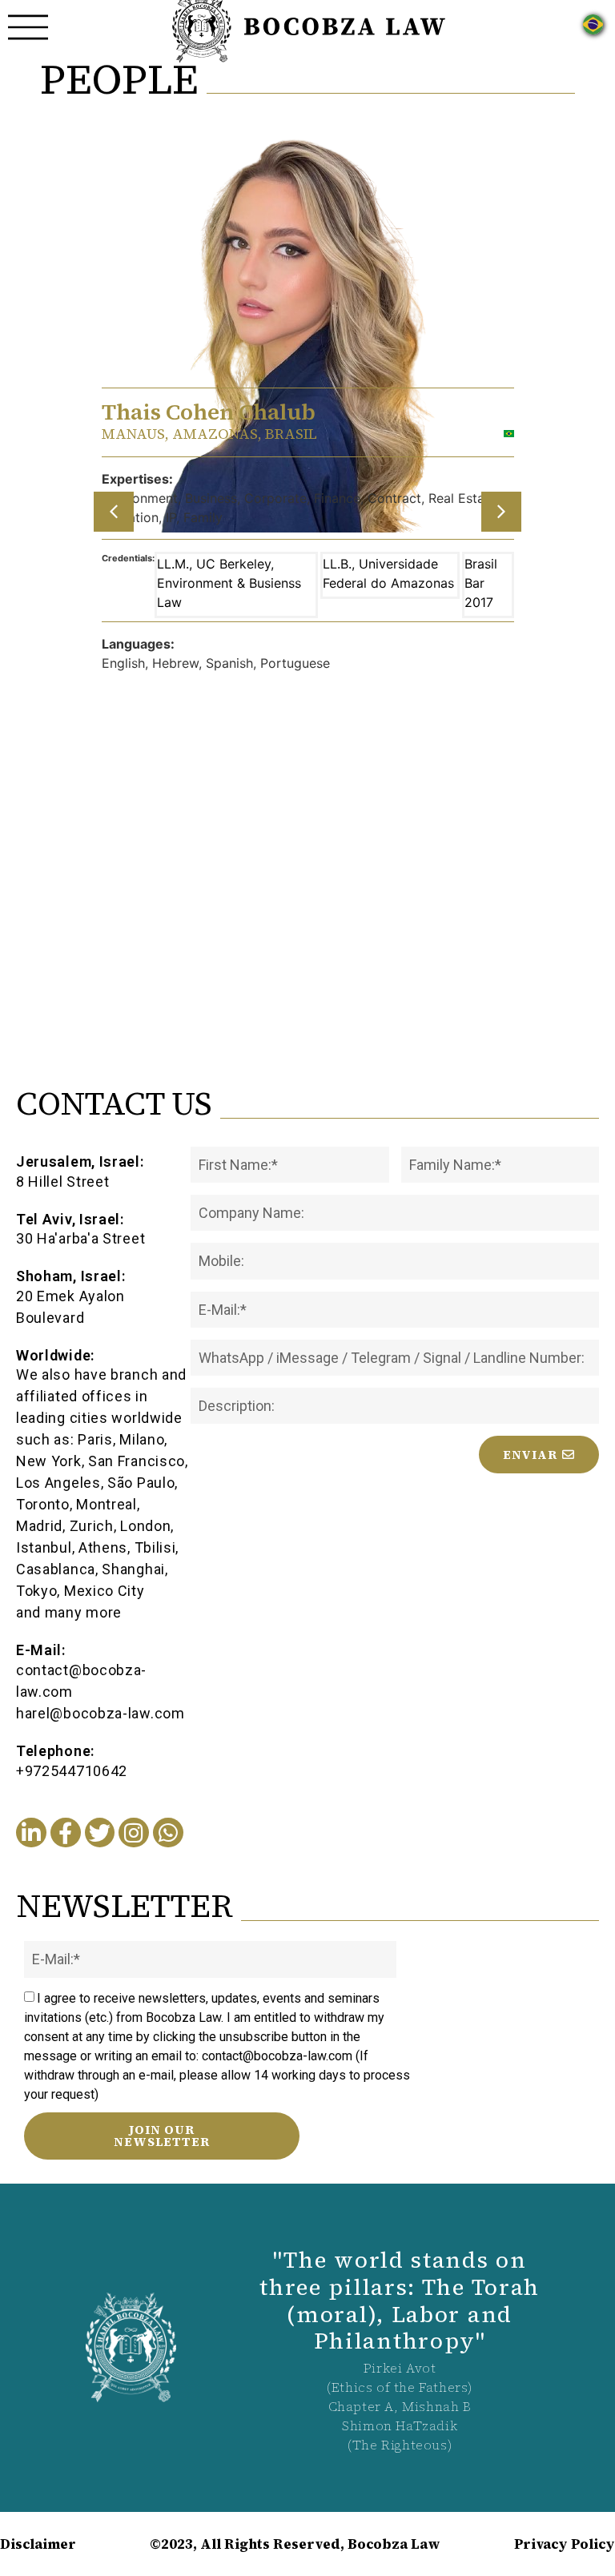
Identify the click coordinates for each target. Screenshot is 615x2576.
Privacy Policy (565, 2544)
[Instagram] (134, 1833)
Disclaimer (38, 2544)
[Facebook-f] (66, 1833)
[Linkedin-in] (31, 1833)
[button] (114, 512)
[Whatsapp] (168, 1833)
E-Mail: (41, 1650)
